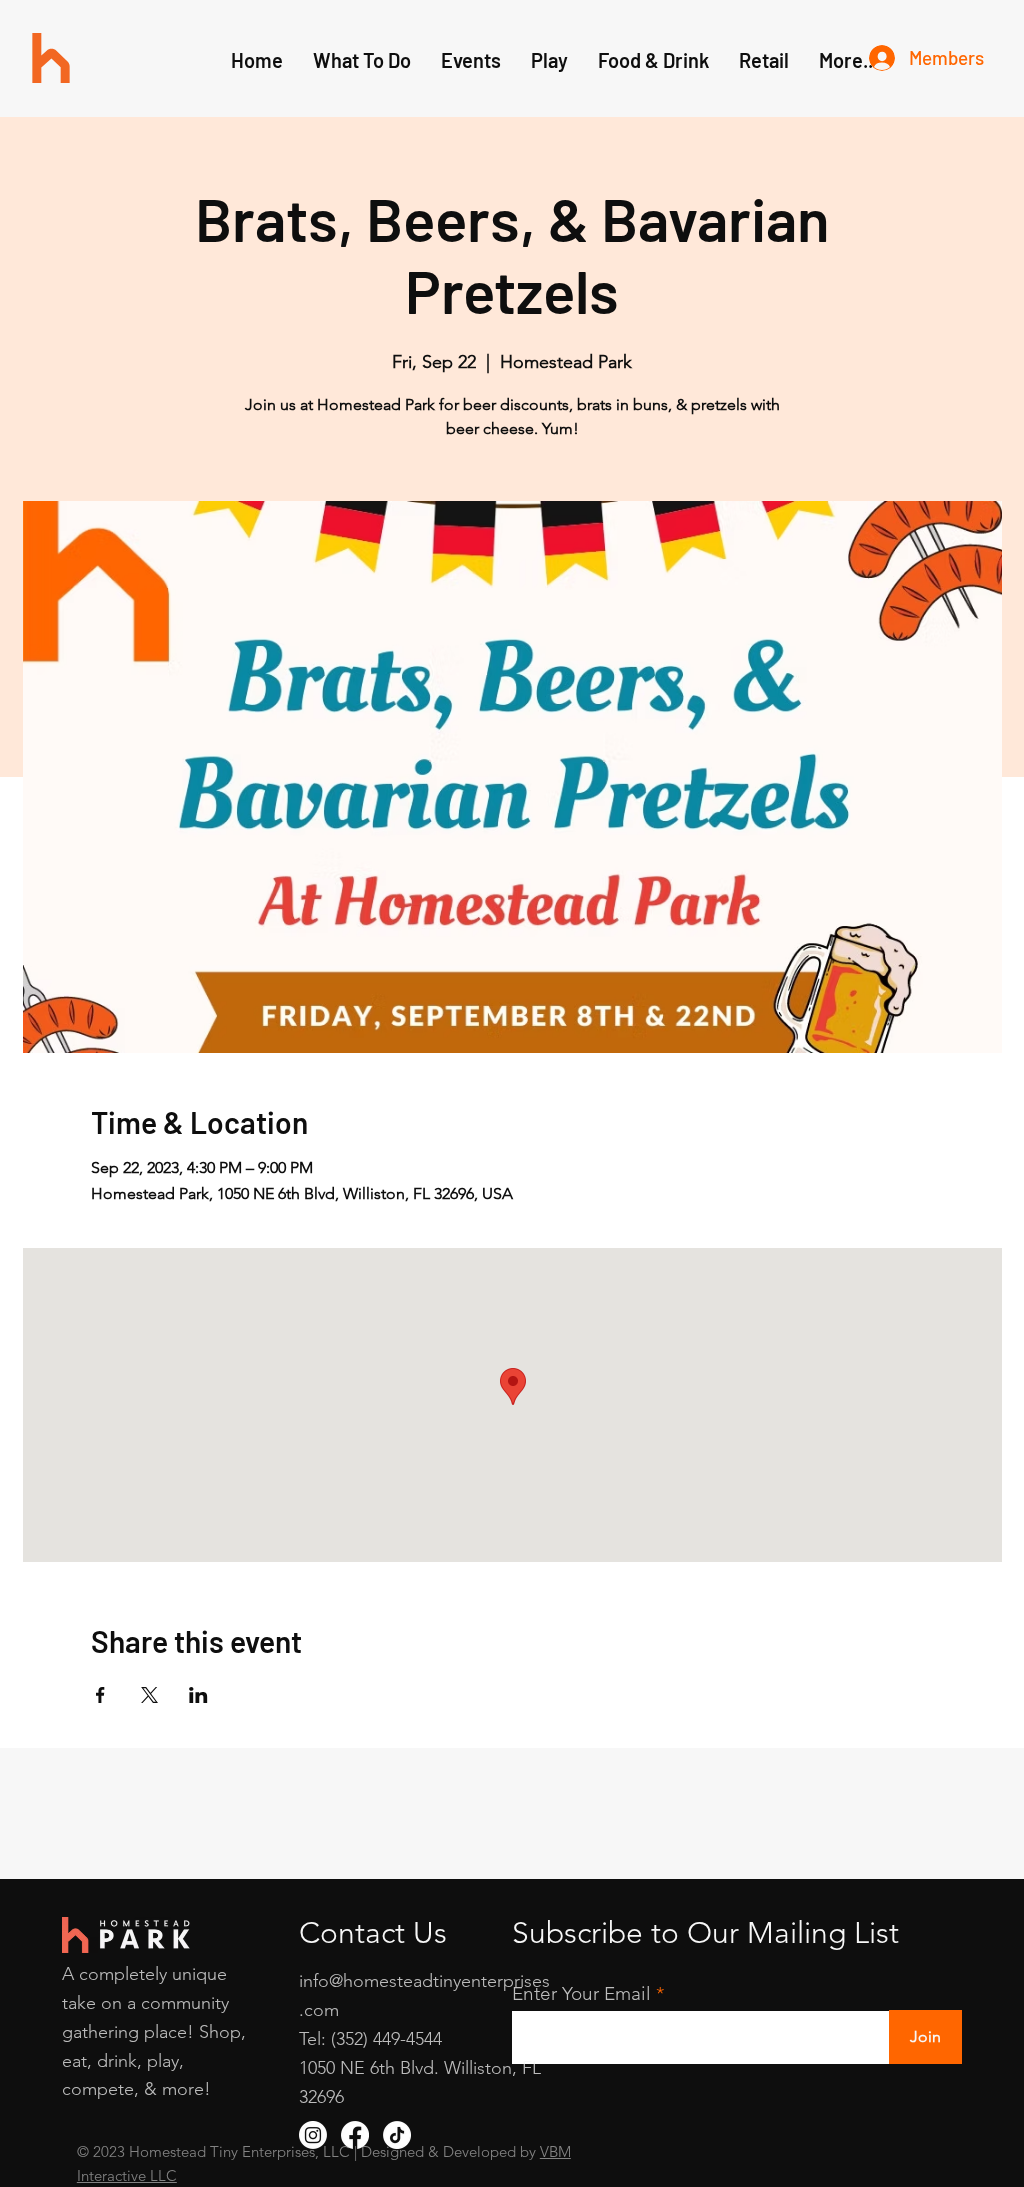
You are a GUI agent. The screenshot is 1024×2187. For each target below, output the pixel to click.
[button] (549, 60)
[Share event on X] (149, 1695)
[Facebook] (355, 2135)
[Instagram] (313, 2135)
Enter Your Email (581, 1993)
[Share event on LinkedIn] (198, 1695)
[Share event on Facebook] (100, 1695)
